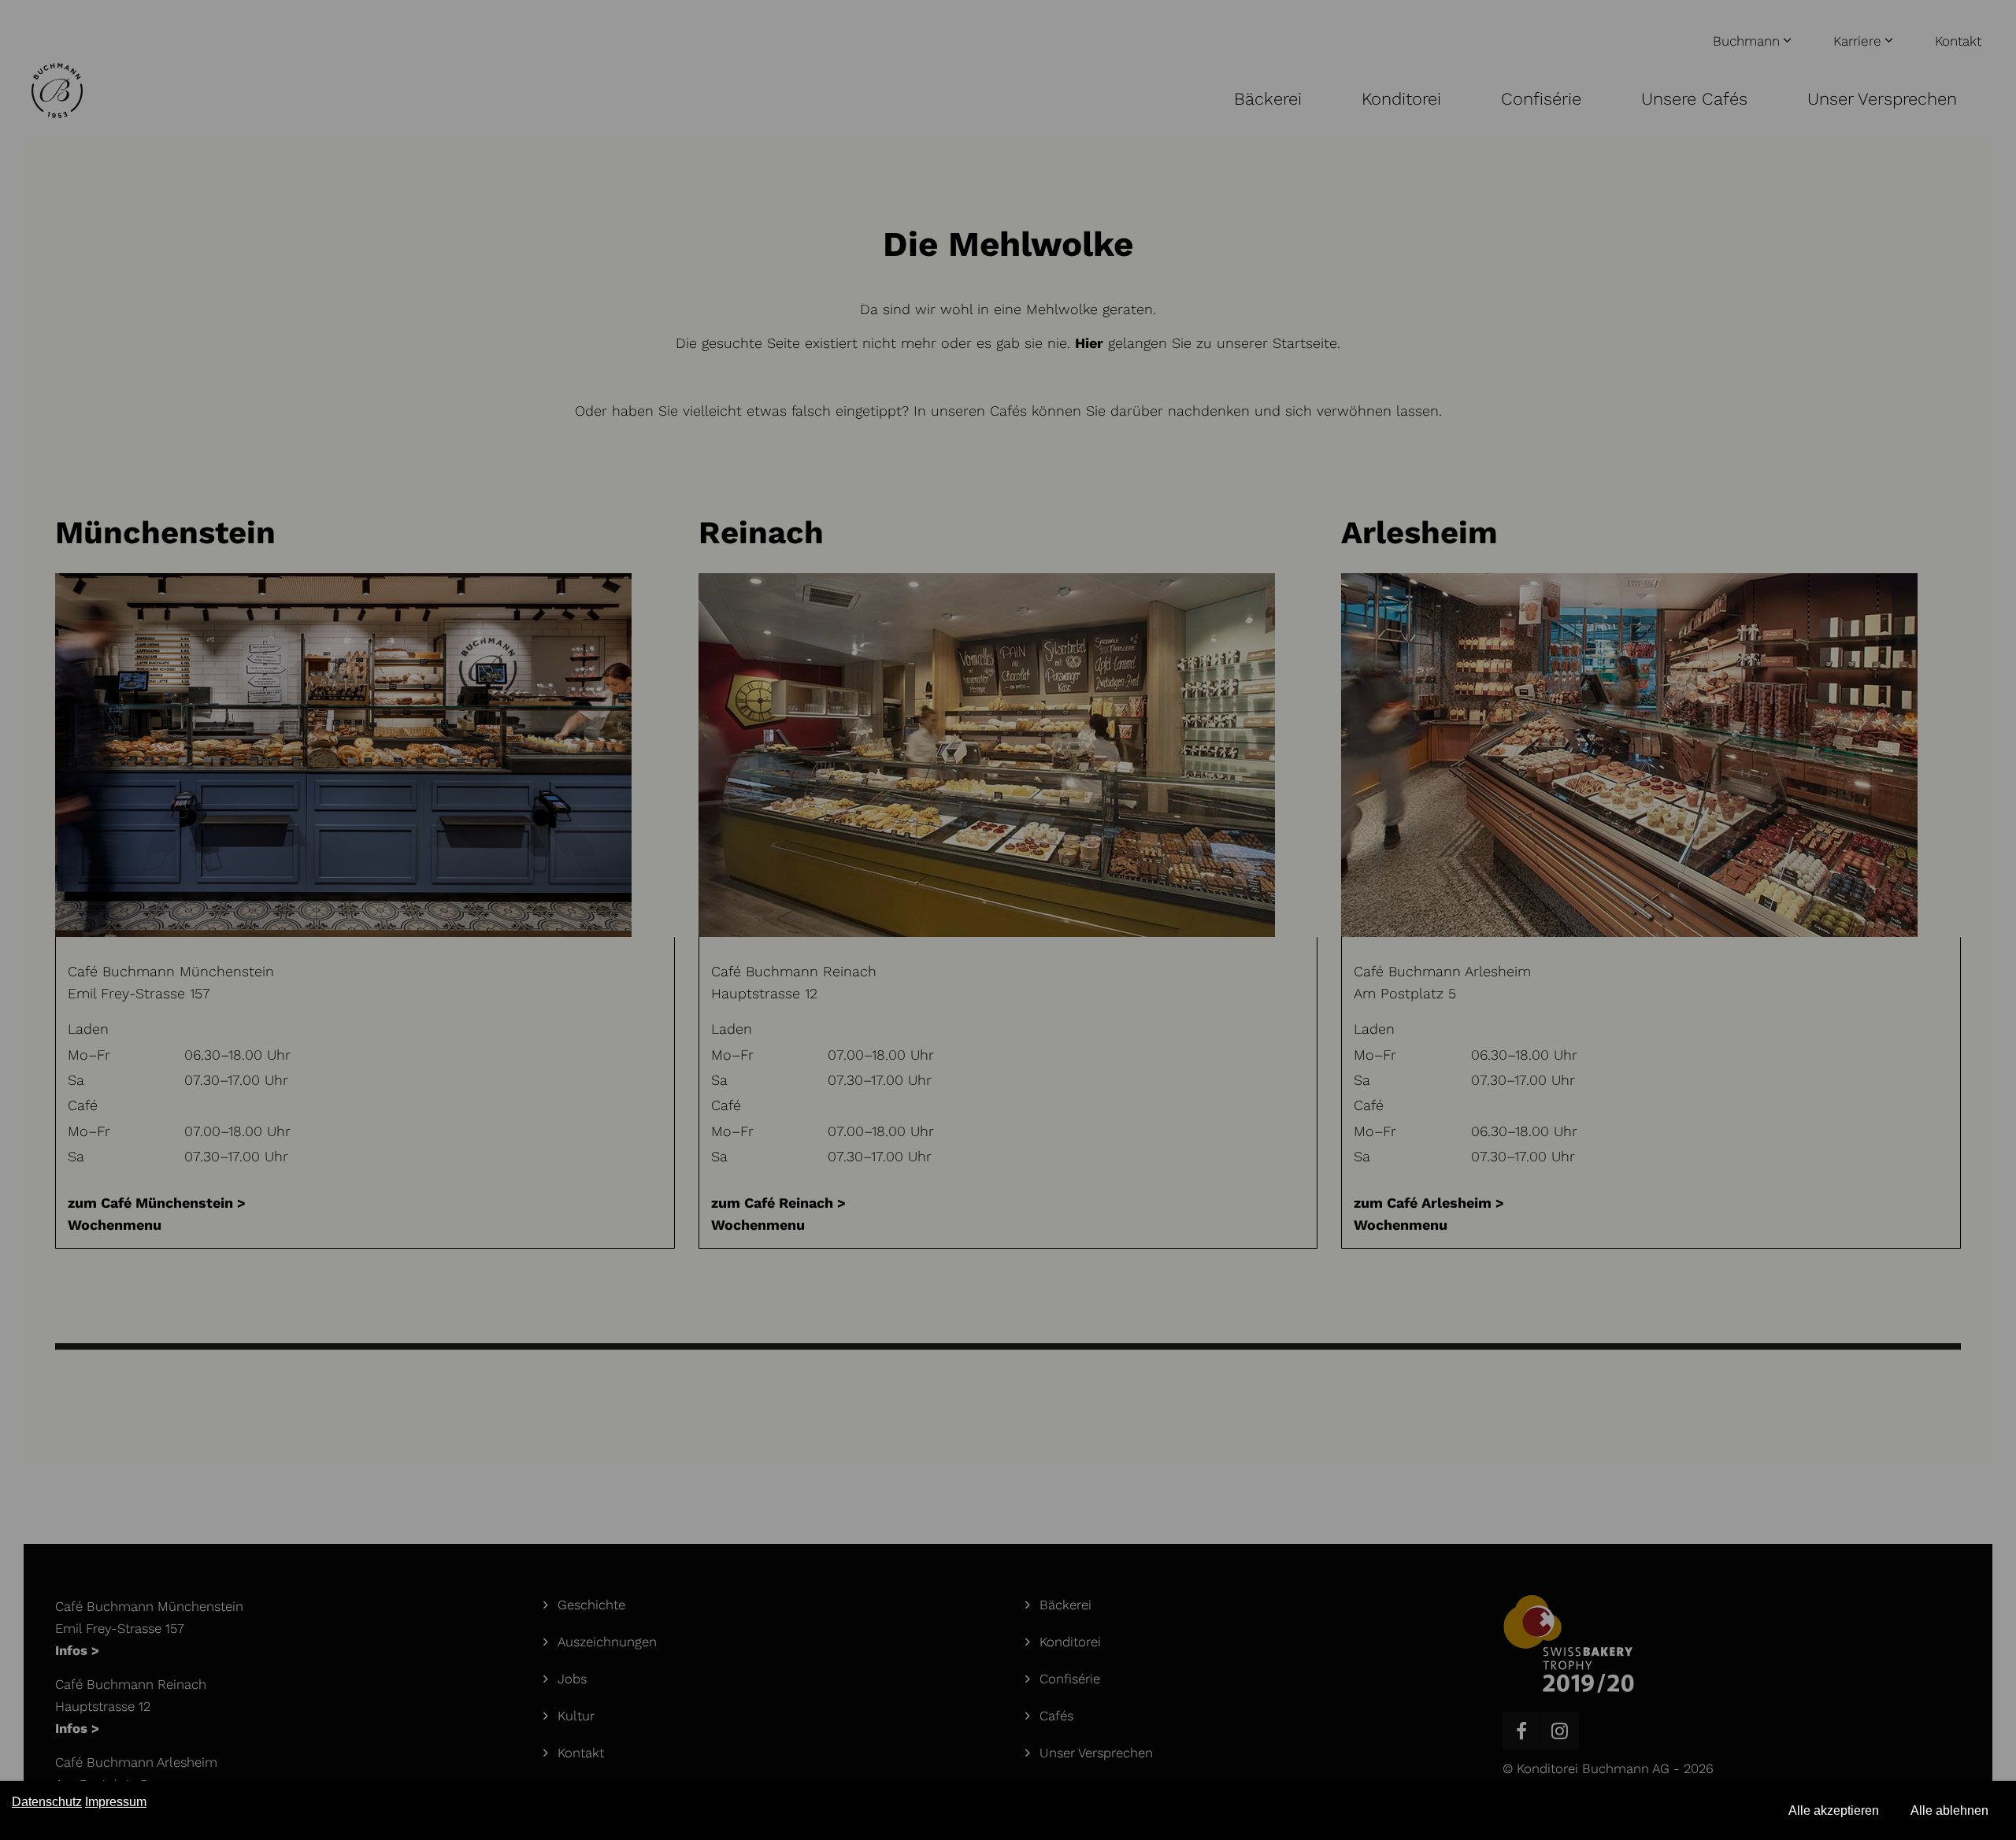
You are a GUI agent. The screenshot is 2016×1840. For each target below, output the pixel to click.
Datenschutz (47, 1802)
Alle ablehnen (1949, 1810)
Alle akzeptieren (1834, 1810)
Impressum (116, 1802)
